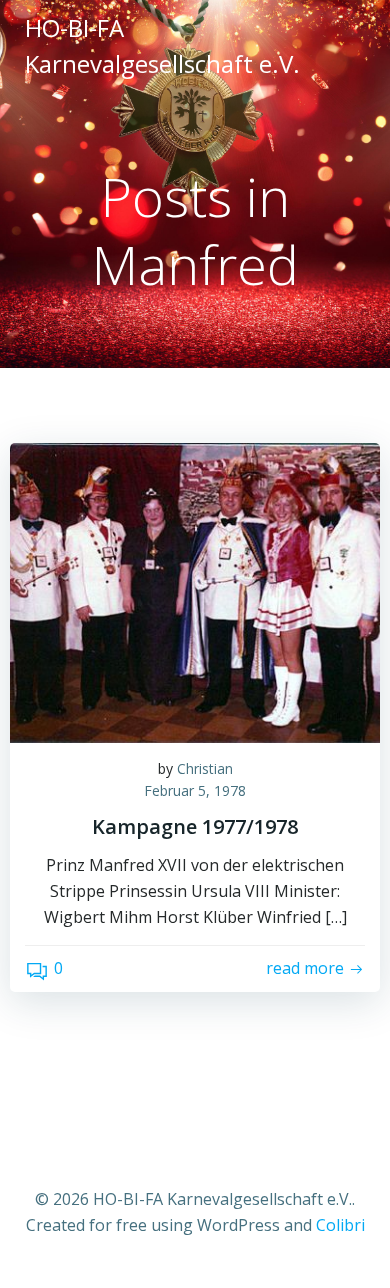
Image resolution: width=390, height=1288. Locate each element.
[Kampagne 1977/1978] (195, 591)
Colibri (340, 1225)
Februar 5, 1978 (195, 790)
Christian (205, 768)
